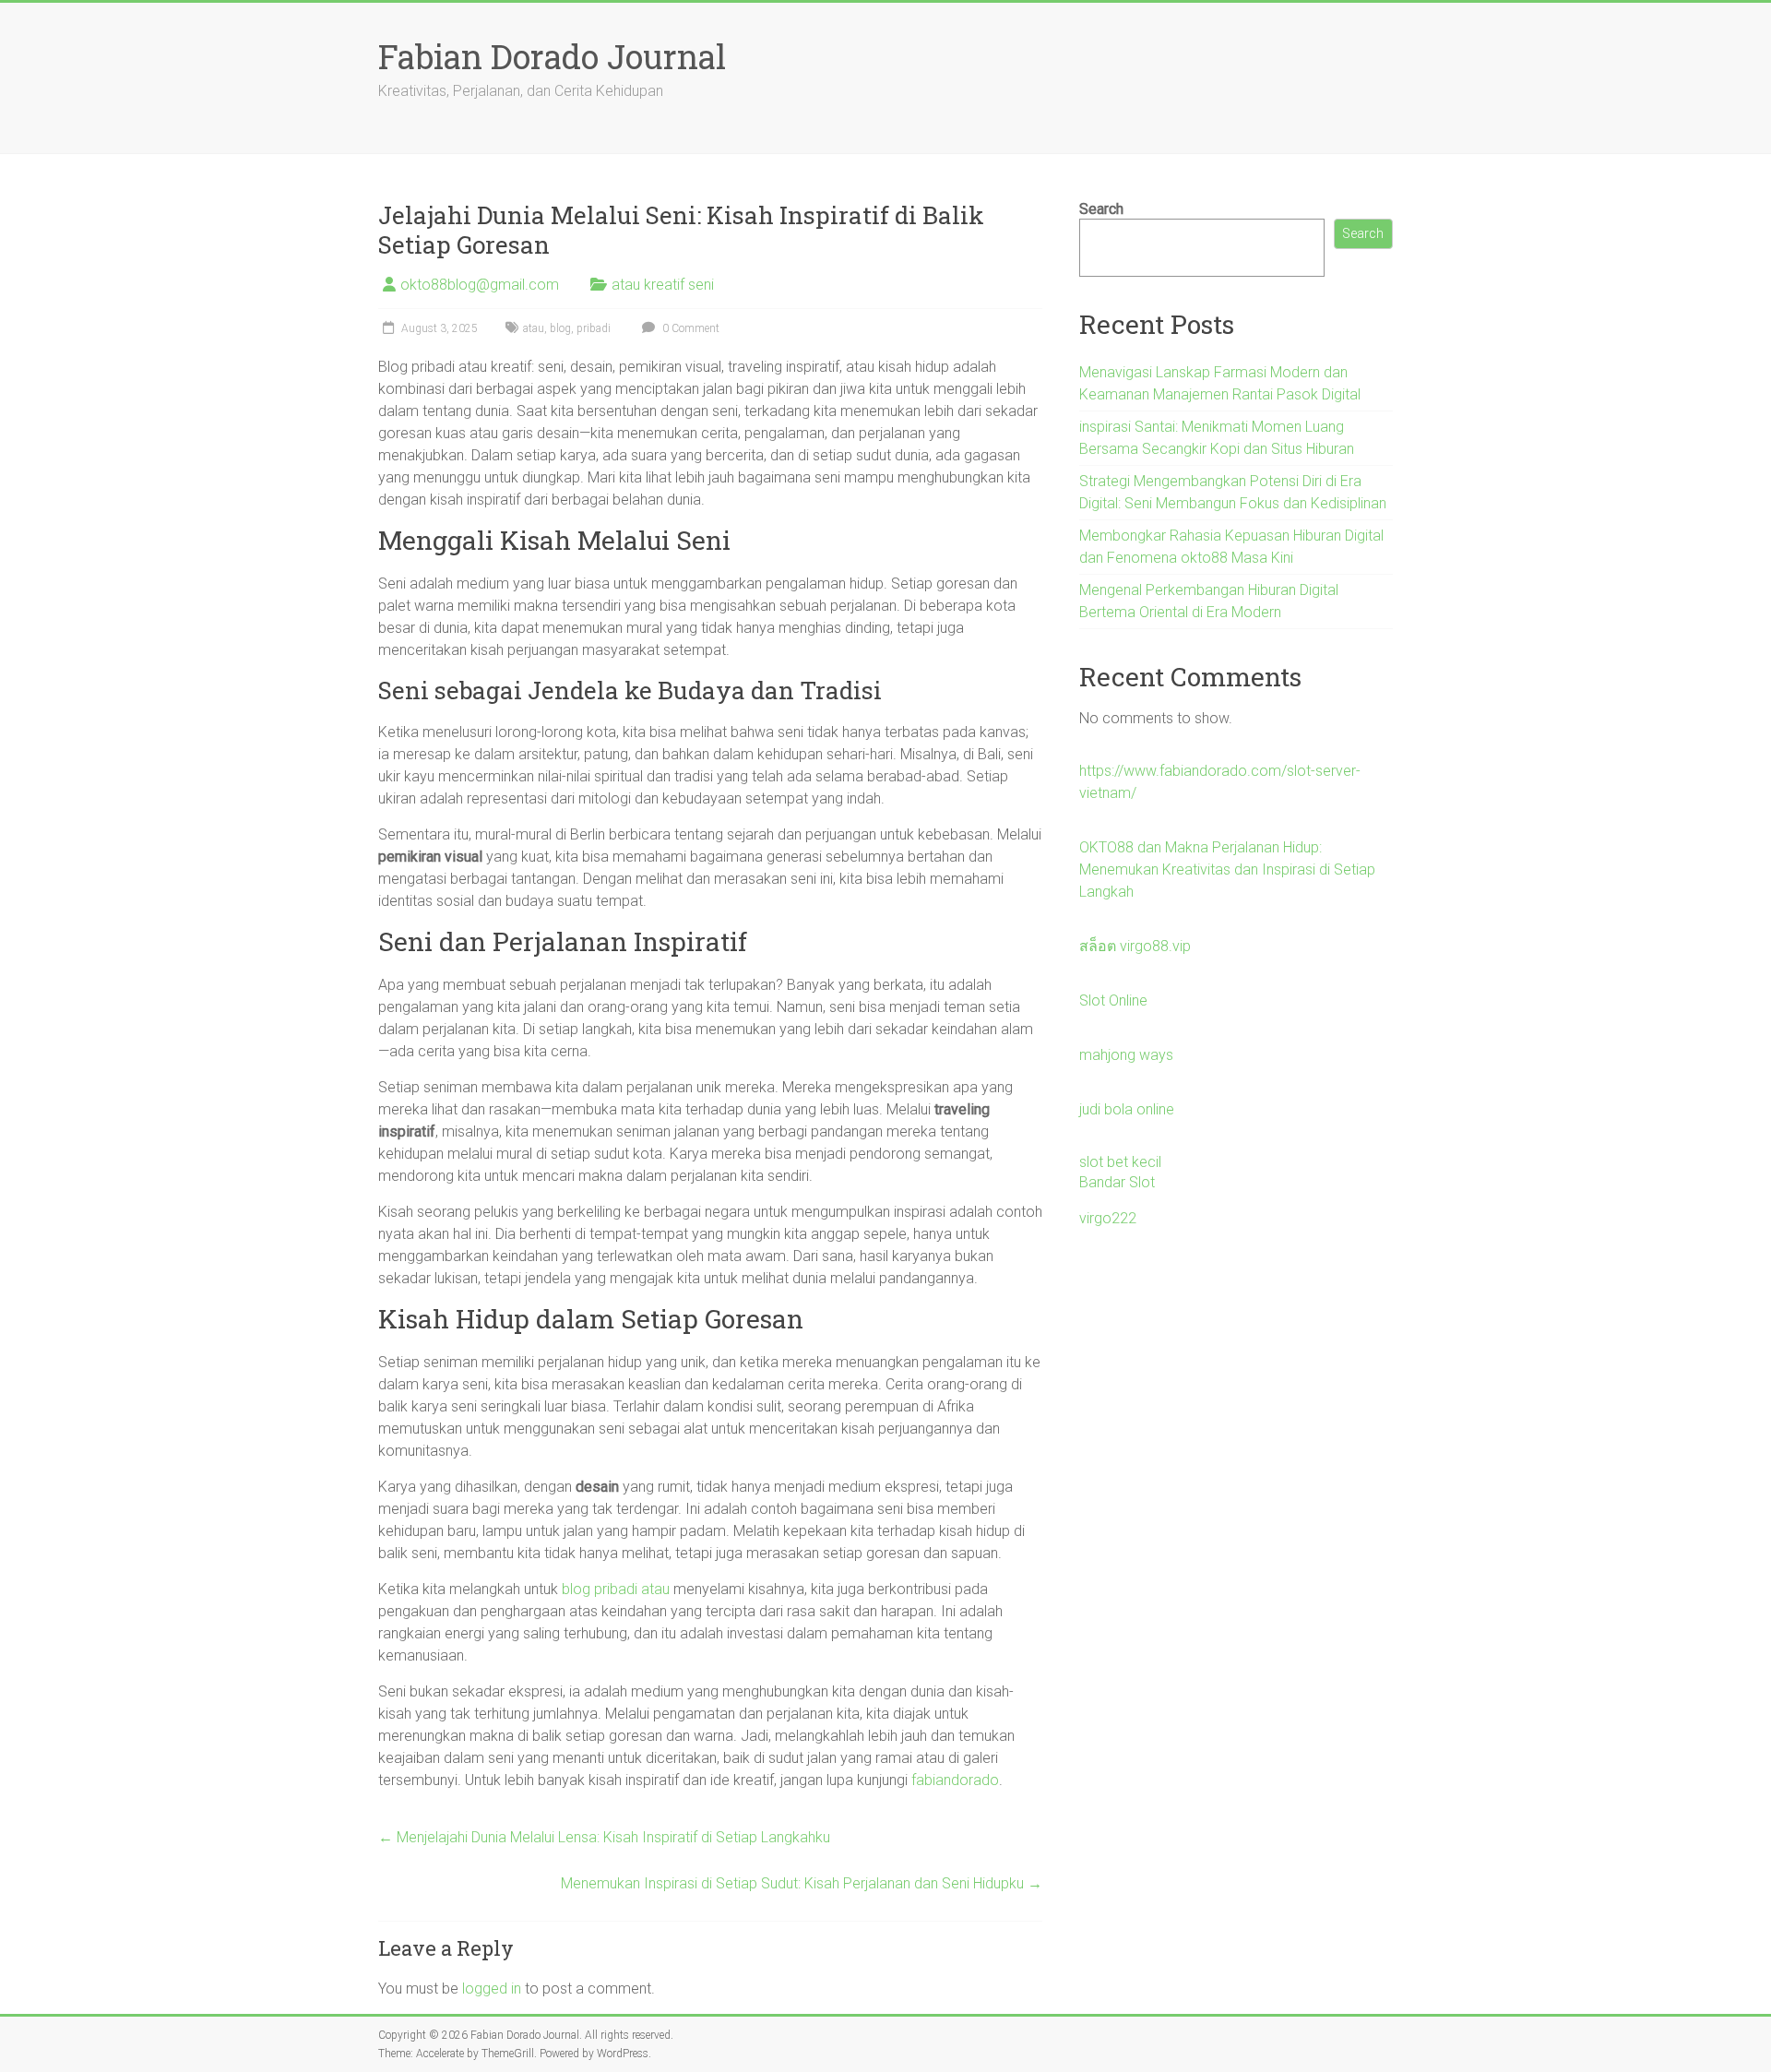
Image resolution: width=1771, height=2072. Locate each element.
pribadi (594, 328)
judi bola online (1127, 1109)
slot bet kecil (1120, 1162)
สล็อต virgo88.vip (1135, 946)
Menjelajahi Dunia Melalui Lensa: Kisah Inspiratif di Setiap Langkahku (604, 1837)
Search (1101, 209)
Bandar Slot (1117, 1182)
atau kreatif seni (663, 285)
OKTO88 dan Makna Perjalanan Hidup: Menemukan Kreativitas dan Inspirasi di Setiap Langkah (1227, 869)
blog (560, 328)
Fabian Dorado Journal (552, 56)
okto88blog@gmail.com (480, 285)
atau (534, 328)
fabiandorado (955, 1780)
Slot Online (1113, 1000)
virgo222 (1108, 1218)
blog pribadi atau (616, 1589)
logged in (492, 1989)
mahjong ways (1126, 1055)
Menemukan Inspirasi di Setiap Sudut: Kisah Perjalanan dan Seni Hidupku (802, 1883)
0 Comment (689, 328)
